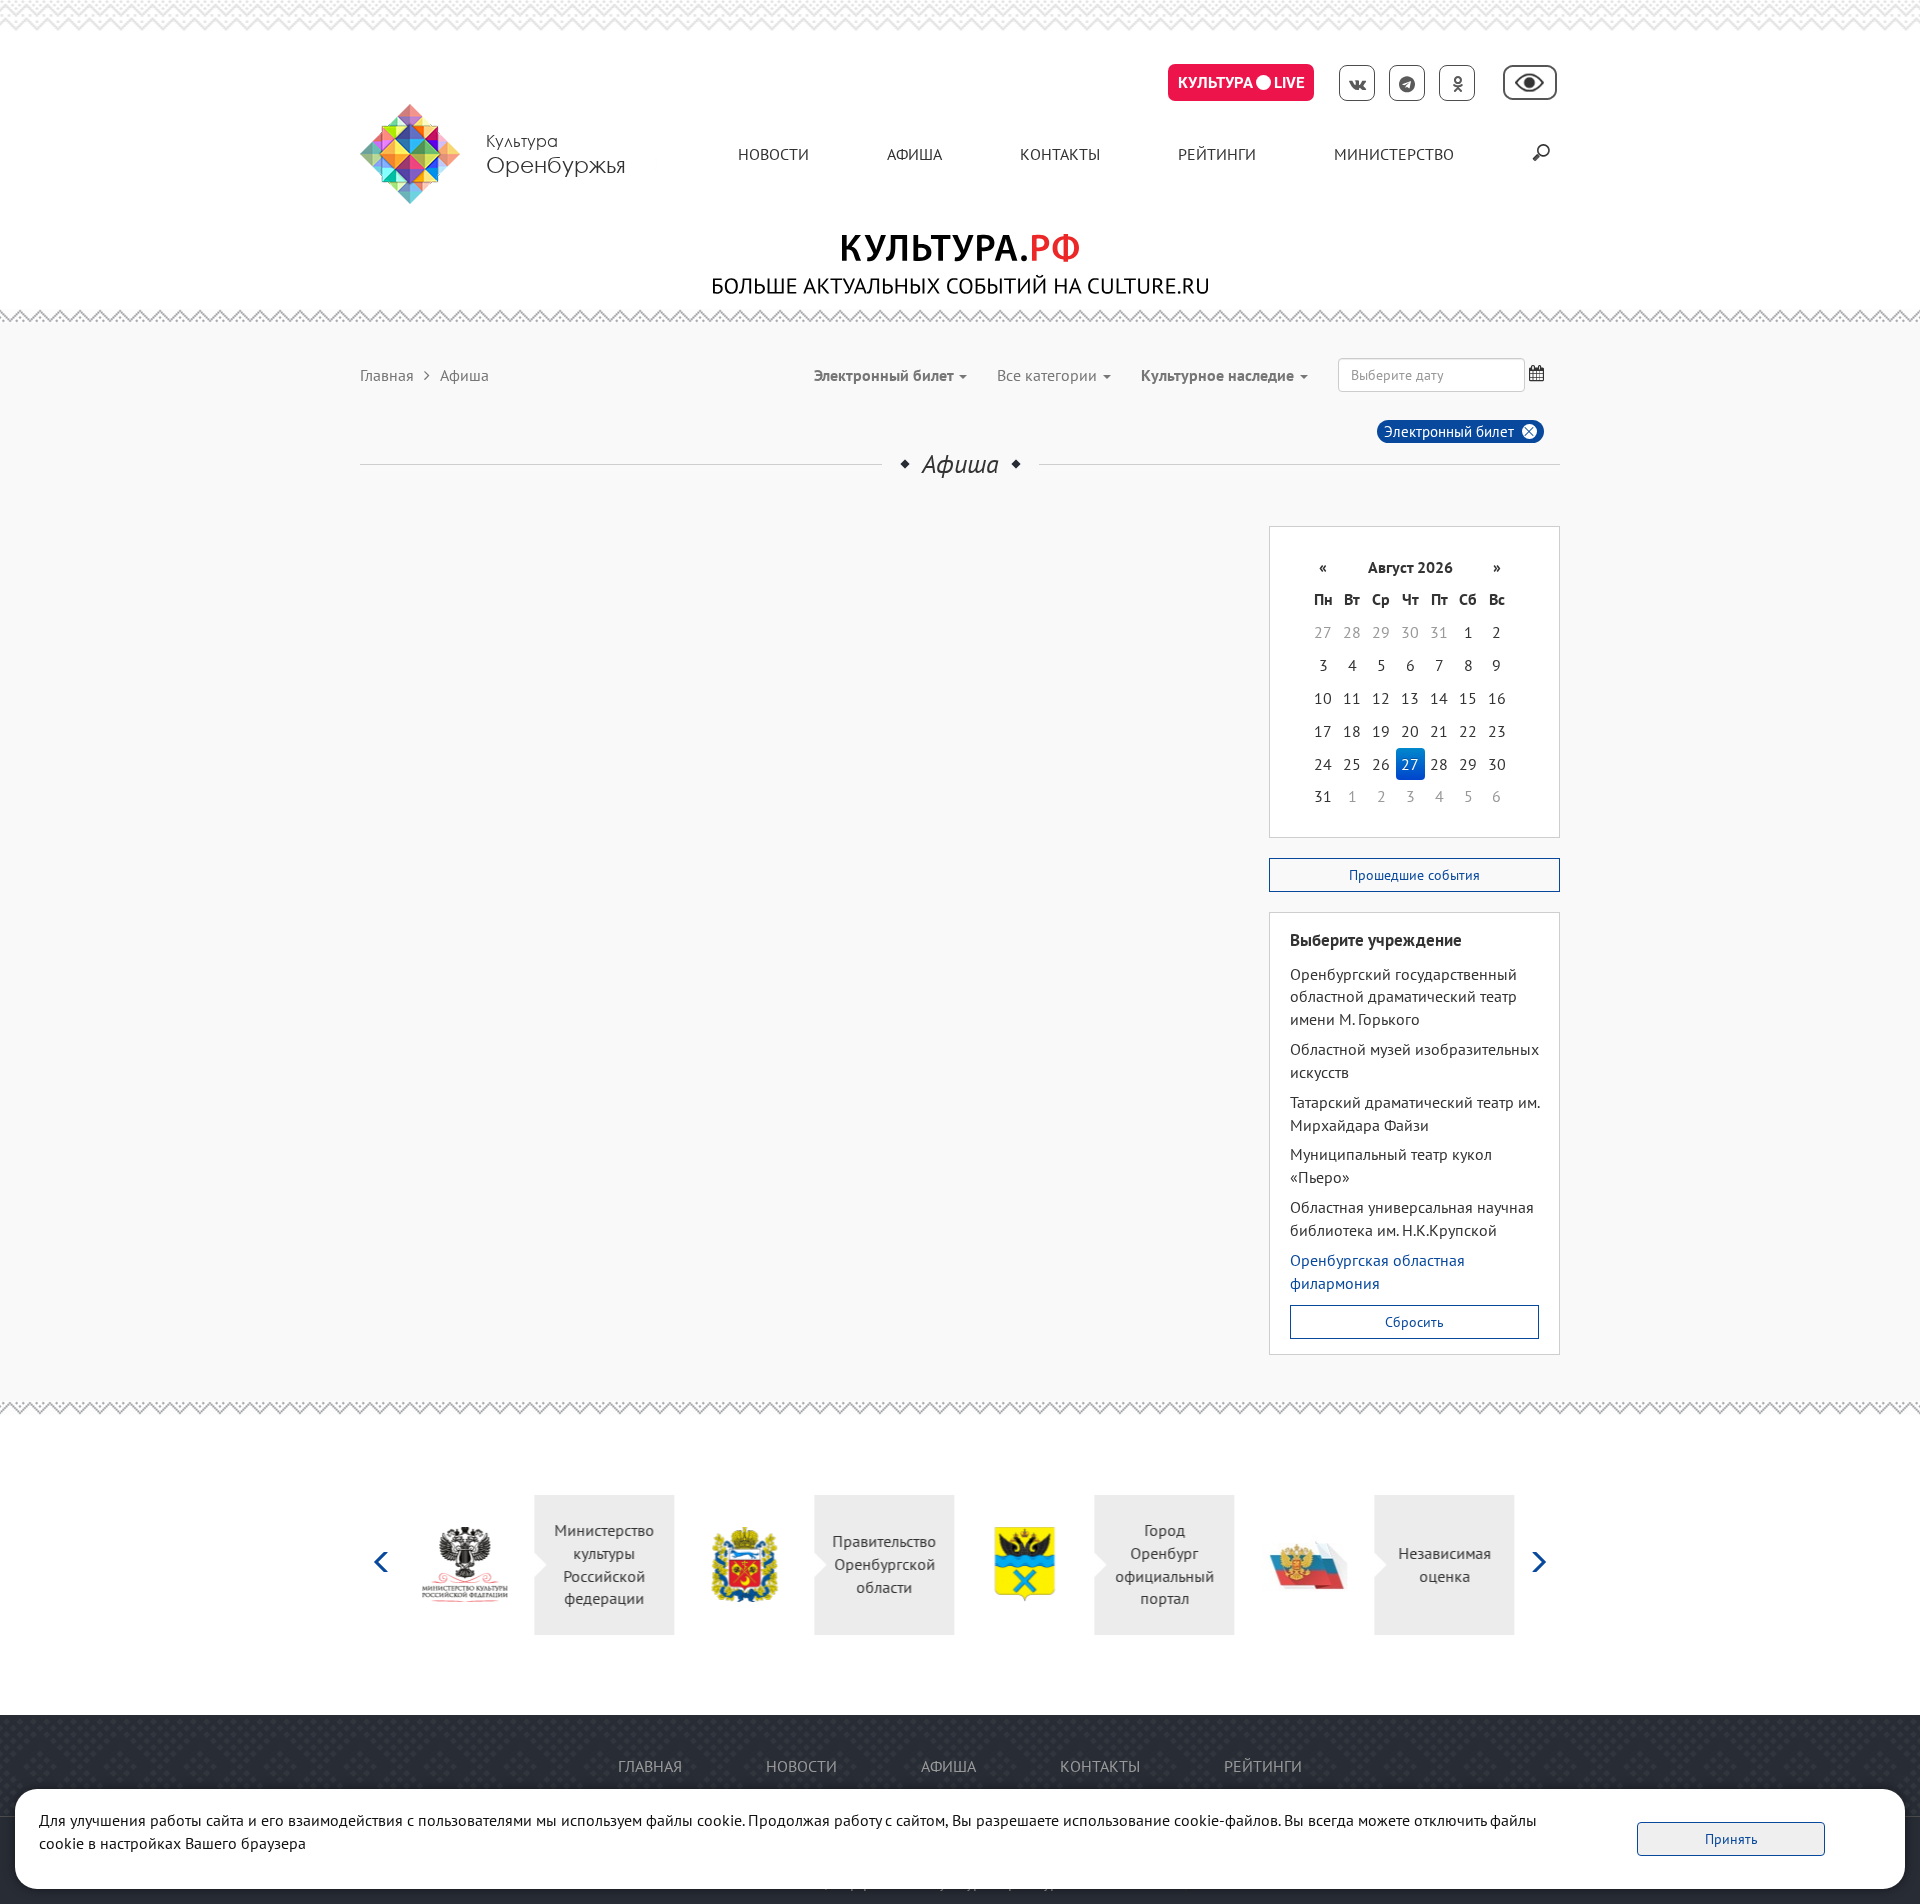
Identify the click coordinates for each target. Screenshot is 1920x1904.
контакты (1060, 154)
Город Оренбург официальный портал (1170, 1564)
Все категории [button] (1049, 375)
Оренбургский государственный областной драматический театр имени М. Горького (1403, 997)
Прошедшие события (1414, 875)
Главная (387, 375)
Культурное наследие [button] (1219, 375)
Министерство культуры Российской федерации (610, 1564)
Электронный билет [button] (885, 375)
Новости (773, 154)
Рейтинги (1217, 154)
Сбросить (1414, 1322)
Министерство (1394, 154)
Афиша (914, 154)
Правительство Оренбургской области (890, 1564)
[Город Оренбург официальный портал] (1030, 1564)
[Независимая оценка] (1310, 1564)
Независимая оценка (1450, 1564)
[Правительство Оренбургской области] (750, 1564)
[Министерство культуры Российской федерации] (470, 1564)
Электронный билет (1449, 431)
